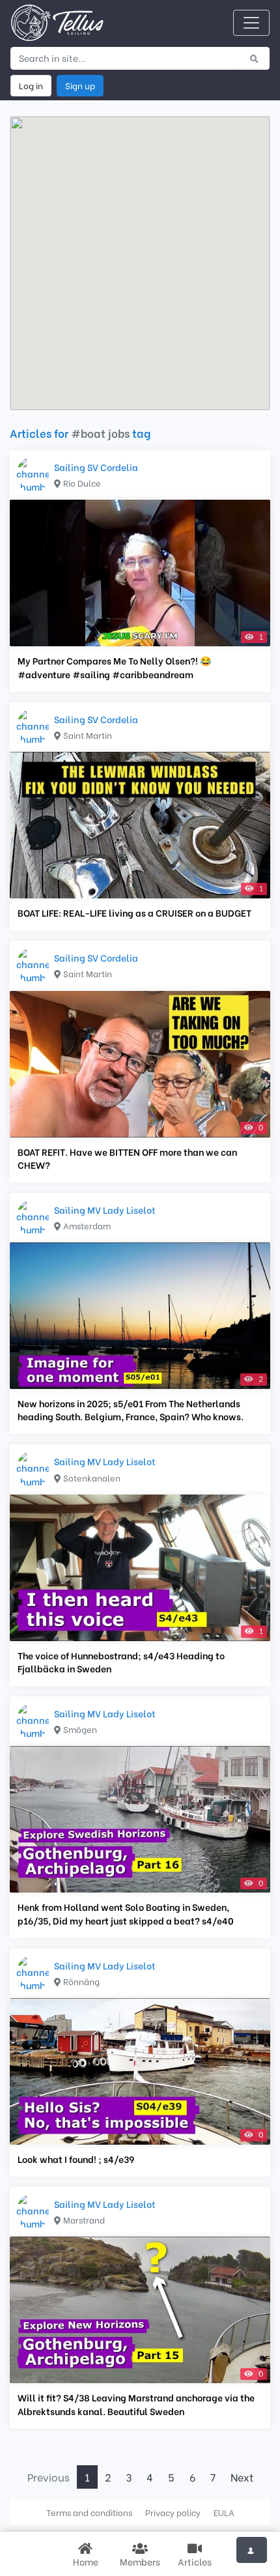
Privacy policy (173, 2512)
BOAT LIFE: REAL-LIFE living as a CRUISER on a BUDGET (134, 913)
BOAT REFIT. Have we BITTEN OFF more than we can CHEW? (127, 1158)
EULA (224, 2512)
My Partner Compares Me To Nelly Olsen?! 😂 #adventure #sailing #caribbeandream (115, 667)
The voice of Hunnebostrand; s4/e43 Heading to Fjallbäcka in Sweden (121, 1662)
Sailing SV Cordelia (96, 467)
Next (242, 2477)
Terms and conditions (89, 2512)
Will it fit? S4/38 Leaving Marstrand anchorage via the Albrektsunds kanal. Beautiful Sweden (136, 2404)
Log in (31, 85)
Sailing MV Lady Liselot (105, 1209)
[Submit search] (254, 58)
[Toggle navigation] (251, 23)
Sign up (80, 85)
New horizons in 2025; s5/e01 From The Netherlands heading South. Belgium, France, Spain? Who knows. (131, 1410)
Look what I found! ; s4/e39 (76, 2159)
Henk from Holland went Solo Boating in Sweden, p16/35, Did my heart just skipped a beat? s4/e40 (126, 1913)
